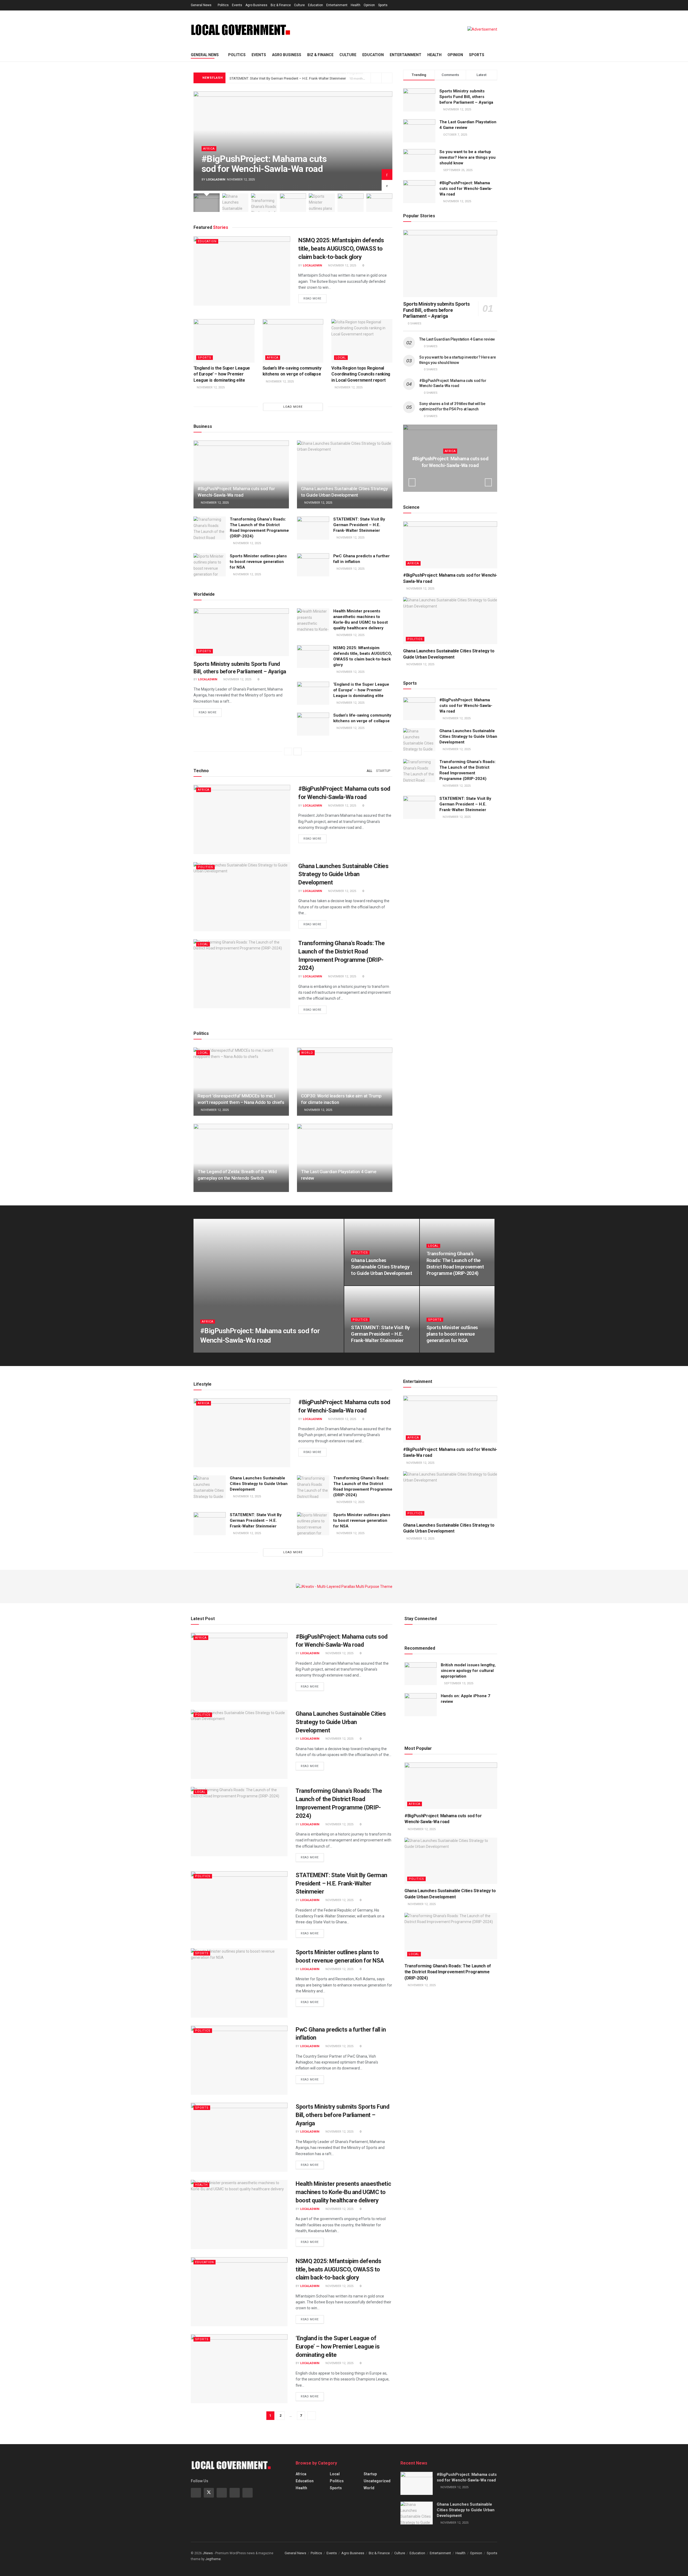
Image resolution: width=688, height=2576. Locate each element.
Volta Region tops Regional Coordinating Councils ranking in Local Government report (361, 374)
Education (316, 5)
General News (201, 5)
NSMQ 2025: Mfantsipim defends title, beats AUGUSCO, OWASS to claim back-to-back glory (341, 249)
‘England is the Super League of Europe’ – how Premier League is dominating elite (222, 374)
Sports (383, 5)
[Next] (298, 752)
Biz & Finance (281, 5)
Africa (209, 149)
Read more (312, 299)
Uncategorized (377, 2481)
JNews (208, 2553)
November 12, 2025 (342, 265)
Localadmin (216, 180)
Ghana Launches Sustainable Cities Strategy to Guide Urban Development (343, 874)
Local (341, 358)
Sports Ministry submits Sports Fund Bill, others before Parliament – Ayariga (466, 97)
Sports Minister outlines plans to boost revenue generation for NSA (258, 562)
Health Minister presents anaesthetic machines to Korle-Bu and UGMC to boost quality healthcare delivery (343, 2192)
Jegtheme (213, 2559)
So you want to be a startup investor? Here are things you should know (467, 157)
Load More (293, 407)
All (369, 771)
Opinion (369, 5)
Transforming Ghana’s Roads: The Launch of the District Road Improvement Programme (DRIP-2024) (448, 1972)
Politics (223, 5)
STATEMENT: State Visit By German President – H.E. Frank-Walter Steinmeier (288, 78)
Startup (383, 771)
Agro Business (256, 5)
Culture (299, 5)
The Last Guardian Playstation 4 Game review (457, 339)
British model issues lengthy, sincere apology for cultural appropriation (468, 1671)
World (307, 1053)
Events (237, 5)
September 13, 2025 (458, 1683)
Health (356, 5)
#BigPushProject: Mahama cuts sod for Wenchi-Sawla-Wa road (264, 164)
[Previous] (288, 752)
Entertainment (337, 5)
